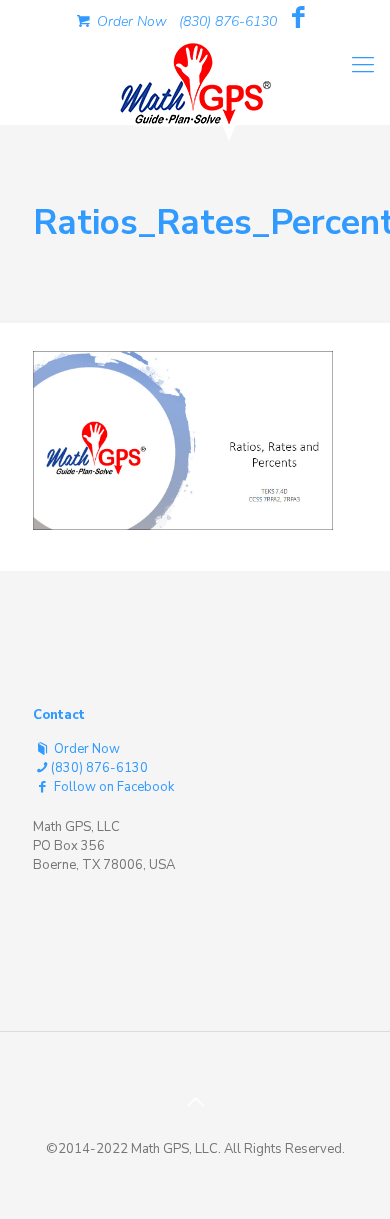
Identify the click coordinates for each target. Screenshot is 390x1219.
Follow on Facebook (112, 787)
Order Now (130, 21)
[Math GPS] (195, 80)
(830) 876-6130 (228, 21)
